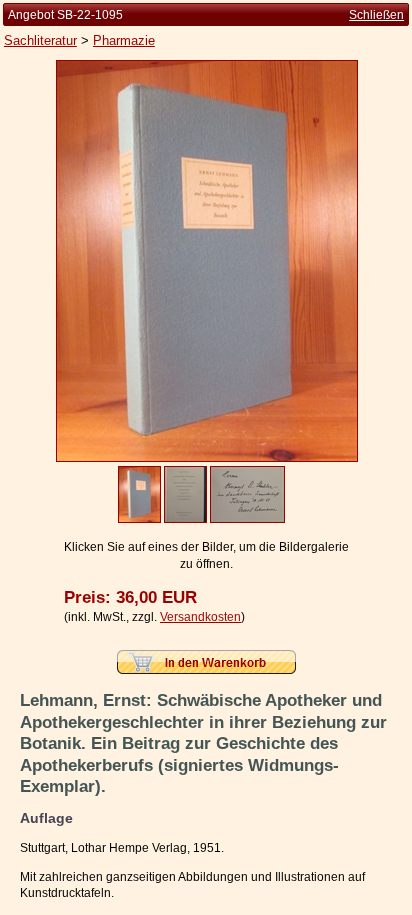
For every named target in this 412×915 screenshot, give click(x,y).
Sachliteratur (40, 40)
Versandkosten (200, 617)
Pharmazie (124, 40)
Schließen (376, 15)
